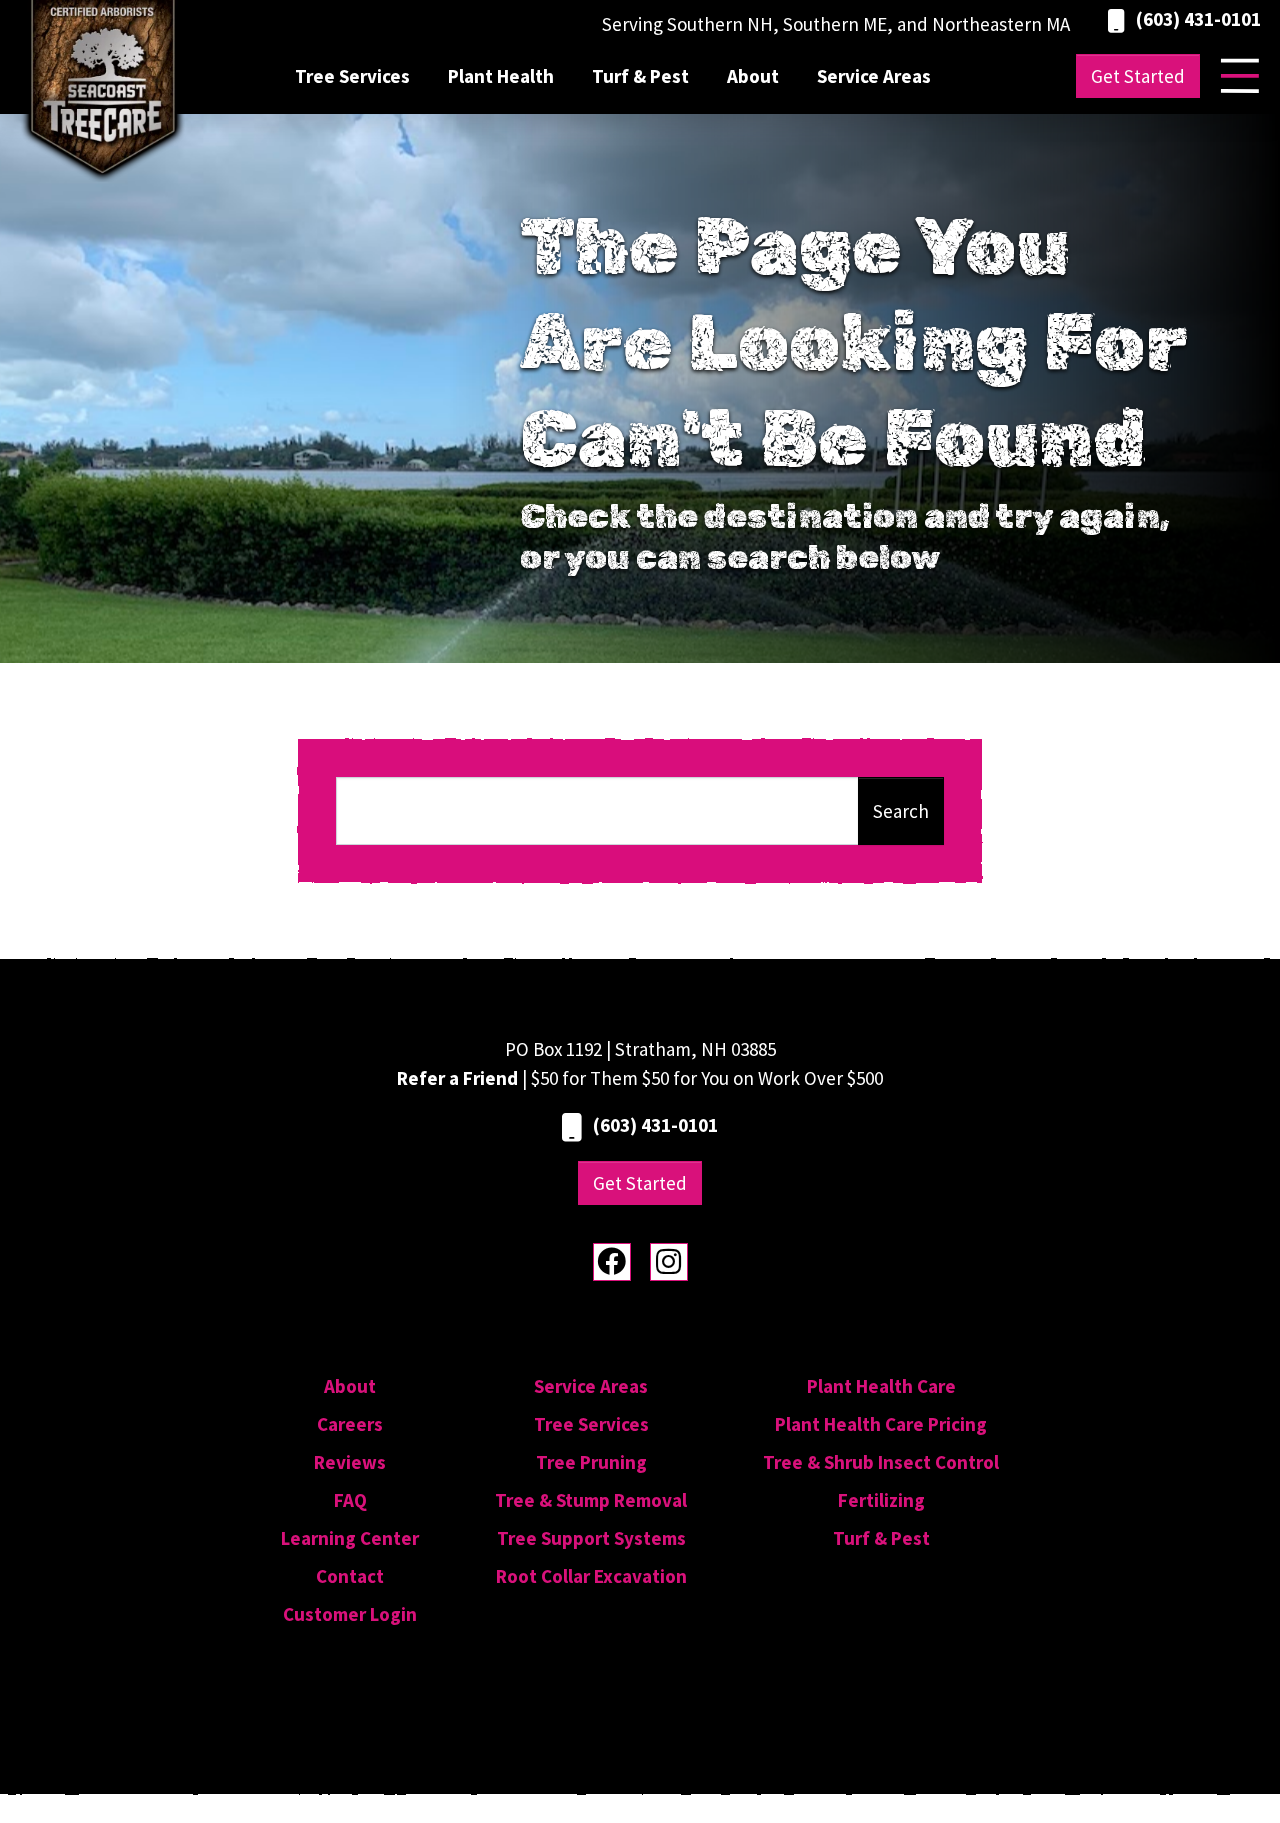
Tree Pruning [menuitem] (591, 1462)
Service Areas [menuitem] (874, 76)
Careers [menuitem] (350, 1424)
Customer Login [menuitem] (350, 1614)
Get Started (1138, 76)
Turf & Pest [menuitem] (640, 76)
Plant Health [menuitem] (501, 76)
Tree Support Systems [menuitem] (591, 1538)
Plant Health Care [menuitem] (881, 1386)
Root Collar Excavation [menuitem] (591, 1576)
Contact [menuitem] (350, 1576)
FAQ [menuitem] (350, 1500)
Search (901, 811)
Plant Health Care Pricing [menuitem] (881, 1424)
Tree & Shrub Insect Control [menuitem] (881, 1462)
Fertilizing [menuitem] (881, 1500)
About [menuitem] (753, 76)
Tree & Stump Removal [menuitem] (591, 1500)
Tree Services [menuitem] (352, 76)
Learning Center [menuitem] (350, 1538)
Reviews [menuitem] (350, 1462)
